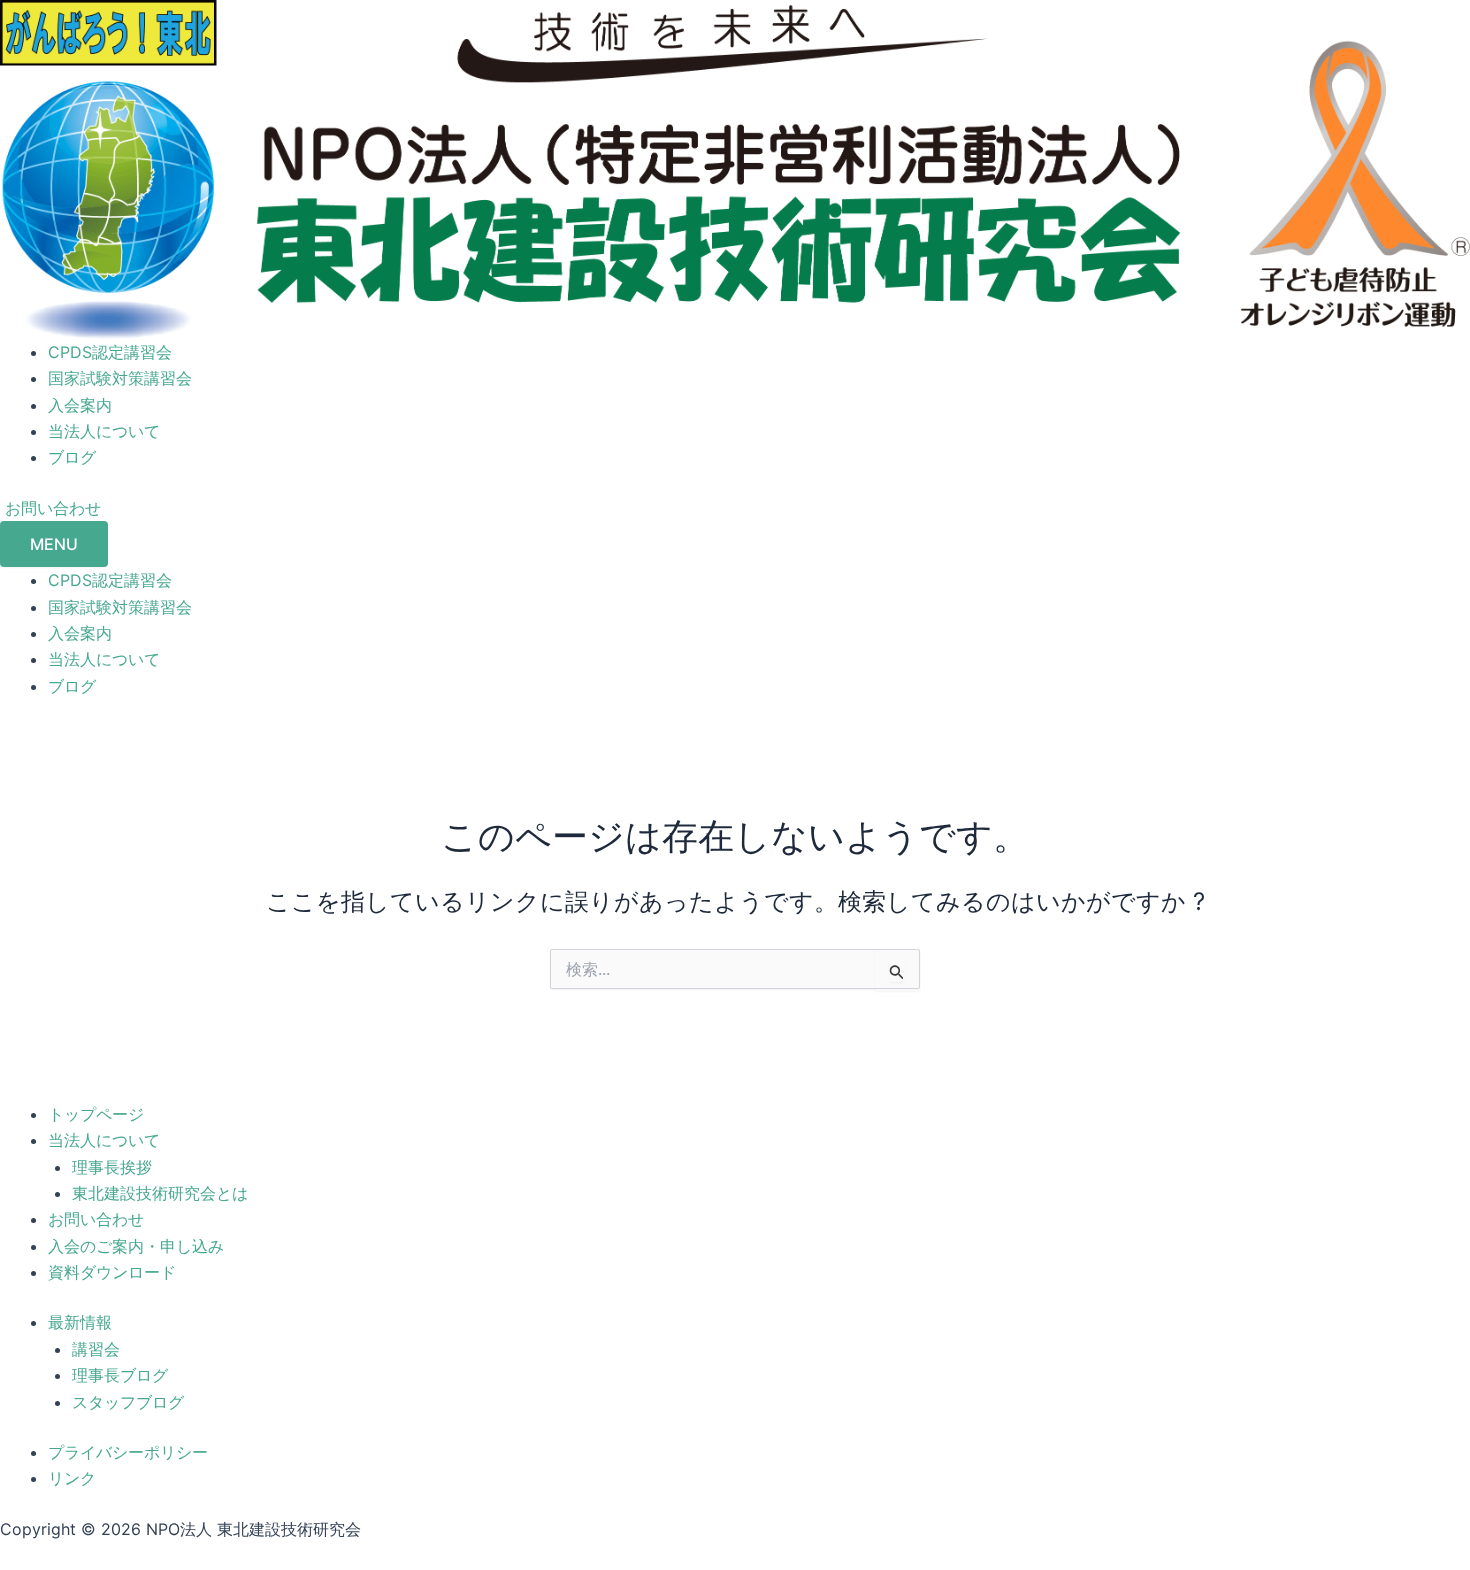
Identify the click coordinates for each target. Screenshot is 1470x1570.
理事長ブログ (120, 1375)
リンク (72, 1478)
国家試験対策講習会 (120, 378)
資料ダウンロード (112, 1272)
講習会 (96, 1349)
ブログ (72, 457)
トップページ (96, 1114)
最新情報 (80, 1322)
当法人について (104, 431)
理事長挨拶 (112, 1167)
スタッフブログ (128, 1402)
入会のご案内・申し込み (136, 1246)
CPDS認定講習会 (110, 352)
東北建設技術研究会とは (160, 1193)
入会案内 (80, 405)
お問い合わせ (96, 1219)
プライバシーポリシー (128, 1452)
